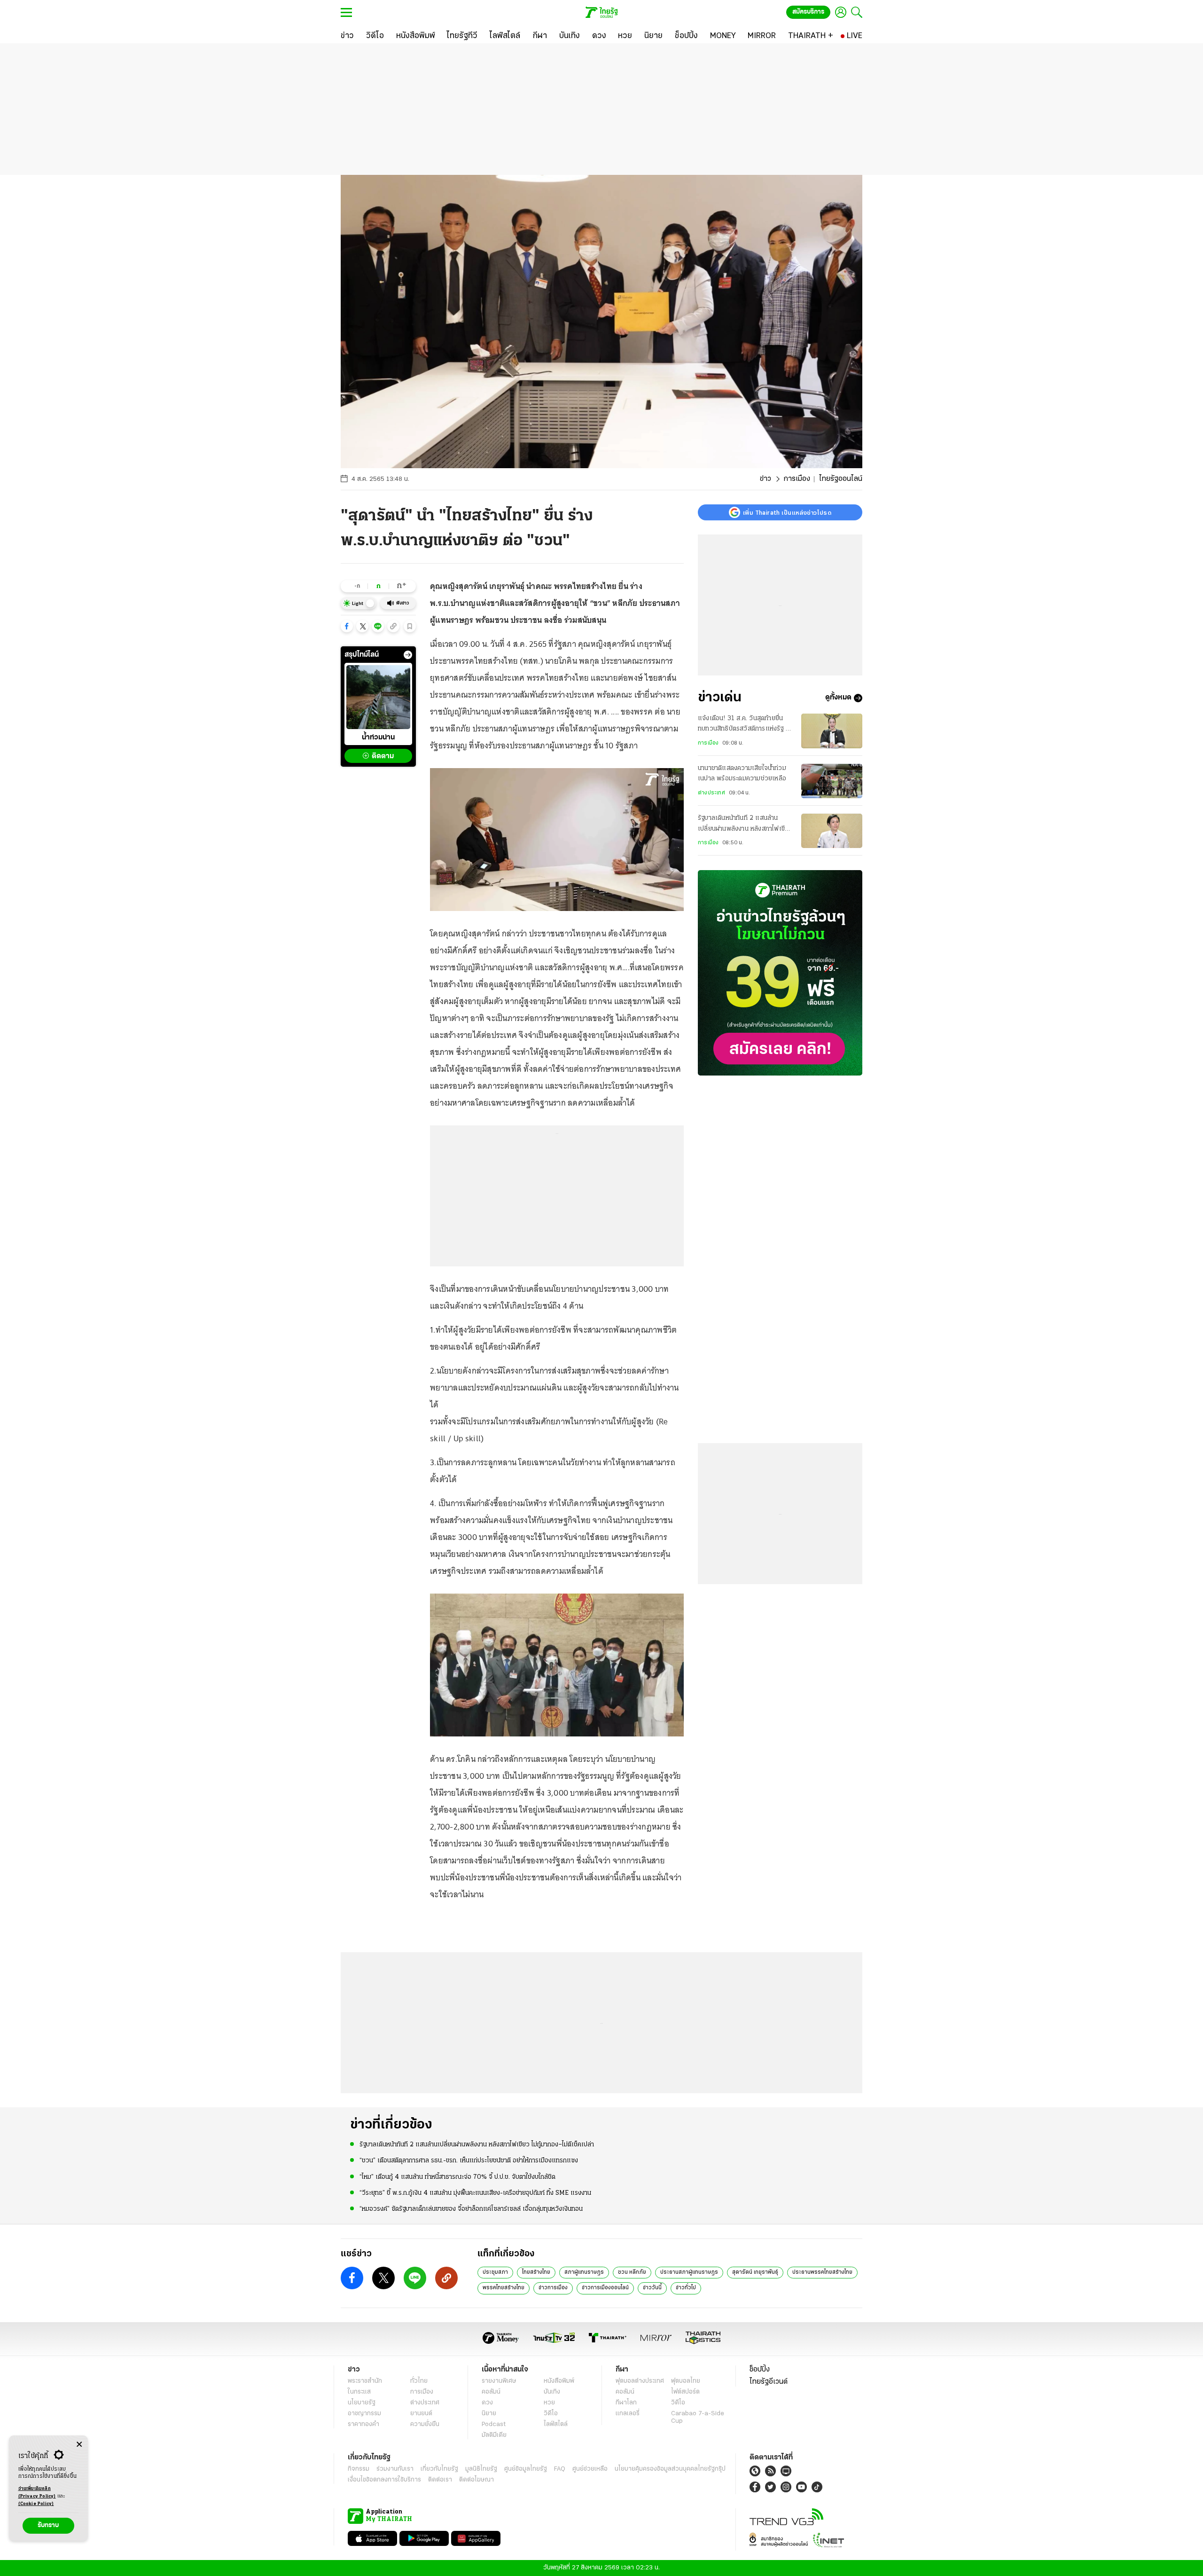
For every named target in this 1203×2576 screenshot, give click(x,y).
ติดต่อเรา (440, 2480)
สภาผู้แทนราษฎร (584, 2272)
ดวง (487, 2403)
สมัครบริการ (808, 12)
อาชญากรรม (364, 2414)
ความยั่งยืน (425, 2424)
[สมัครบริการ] (780, 973)
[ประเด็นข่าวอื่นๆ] (408, 655)
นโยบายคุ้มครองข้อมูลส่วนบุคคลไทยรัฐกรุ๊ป (670, 2469)
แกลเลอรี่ (628, 2414)
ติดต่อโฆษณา (477, 2480)
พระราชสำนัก (365, 2381)
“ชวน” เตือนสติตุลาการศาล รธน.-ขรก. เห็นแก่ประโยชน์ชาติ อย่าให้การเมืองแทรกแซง (469, 2161)
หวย (549, 2403)
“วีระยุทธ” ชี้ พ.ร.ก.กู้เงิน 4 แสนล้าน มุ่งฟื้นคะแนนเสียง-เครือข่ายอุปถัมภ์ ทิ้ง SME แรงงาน (475, 2193)
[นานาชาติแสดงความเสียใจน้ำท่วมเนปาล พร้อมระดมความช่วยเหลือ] (832, 781)
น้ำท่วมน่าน (378, 738)
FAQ (560, 2469)
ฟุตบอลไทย (686, 2381)
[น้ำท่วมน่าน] (378, 697)
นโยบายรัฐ (362, 2403)
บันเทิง (552, 2392)
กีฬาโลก (626, 2403)
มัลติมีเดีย (494, 2435)
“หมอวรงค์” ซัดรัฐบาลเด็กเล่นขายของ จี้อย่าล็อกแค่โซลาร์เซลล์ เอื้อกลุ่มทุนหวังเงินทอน (471, 2209)
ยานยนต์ (421, 2414)
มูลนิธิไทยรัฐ (481, 2469)
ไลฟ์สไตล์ (556, 2424)
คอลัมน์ (491, 2392)
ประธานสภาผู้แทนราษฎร (689, 2272)
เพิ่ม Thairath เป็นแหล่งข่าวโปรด (787, 512)
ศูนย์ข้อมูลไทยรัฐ (526, 2469)
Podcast (494, 2424)
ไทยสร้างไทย (536, 2272)
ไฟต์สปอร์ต (685, 2392)
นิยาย (489, 2414)
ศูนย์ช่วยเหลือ (590, 2469)
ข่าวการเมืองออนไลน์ (605, 2288)
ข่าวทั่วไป (686, 2288)
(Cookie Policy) (36, 2504)
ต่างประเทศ (711, 793)
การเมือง (797, 479)
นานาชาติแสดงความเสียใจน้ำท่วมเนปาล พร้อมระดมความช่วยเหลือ (742, 774)
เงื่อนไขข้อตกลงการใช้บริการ (384, 2480)
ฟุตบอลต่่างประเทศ (640, 2381)
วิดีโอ (551, 2414)
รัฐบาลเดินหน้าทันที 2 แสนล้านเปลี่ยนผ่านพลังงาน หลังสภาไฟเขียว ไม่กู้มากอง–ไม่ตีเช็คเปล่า (745, 825)
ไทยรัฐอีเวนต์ (769, 2382)
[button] (347, 626)
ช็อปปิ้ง (760, 2370)
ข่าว (766, 479)
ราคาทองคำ (363, 2424)
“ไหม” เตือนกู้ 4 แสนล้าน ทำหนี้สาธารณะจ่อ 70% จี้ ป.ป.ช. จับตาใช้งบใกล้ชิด (457, 2177)
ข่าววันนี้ (652, 2288)
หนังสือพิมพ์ (559, 2381)
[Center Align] (79, 2445)
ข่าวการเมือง (553, 2288)
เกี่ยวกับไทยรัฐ (439, 2469)
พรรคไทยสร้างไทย (504, 2288)
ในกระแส (359, 2392)
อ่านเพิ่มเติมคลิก (37, 2493)
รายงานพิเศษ (499, 2381)
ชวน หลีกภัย (632, 2272)
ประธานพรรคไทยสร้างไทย (822, 2272)
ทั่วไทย (419, 2381)
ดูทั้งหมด (838, 698)
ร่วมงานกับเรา (395, 2469)
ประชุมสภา (495, 2272)
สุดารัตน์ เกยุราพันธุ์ (755, 2272)
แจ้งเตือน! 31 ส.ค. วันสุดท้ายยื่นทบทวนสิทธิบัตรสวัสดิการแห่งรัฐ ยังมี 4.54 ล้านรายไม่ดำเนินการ (745, 725)
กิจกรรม (359, 2469)
